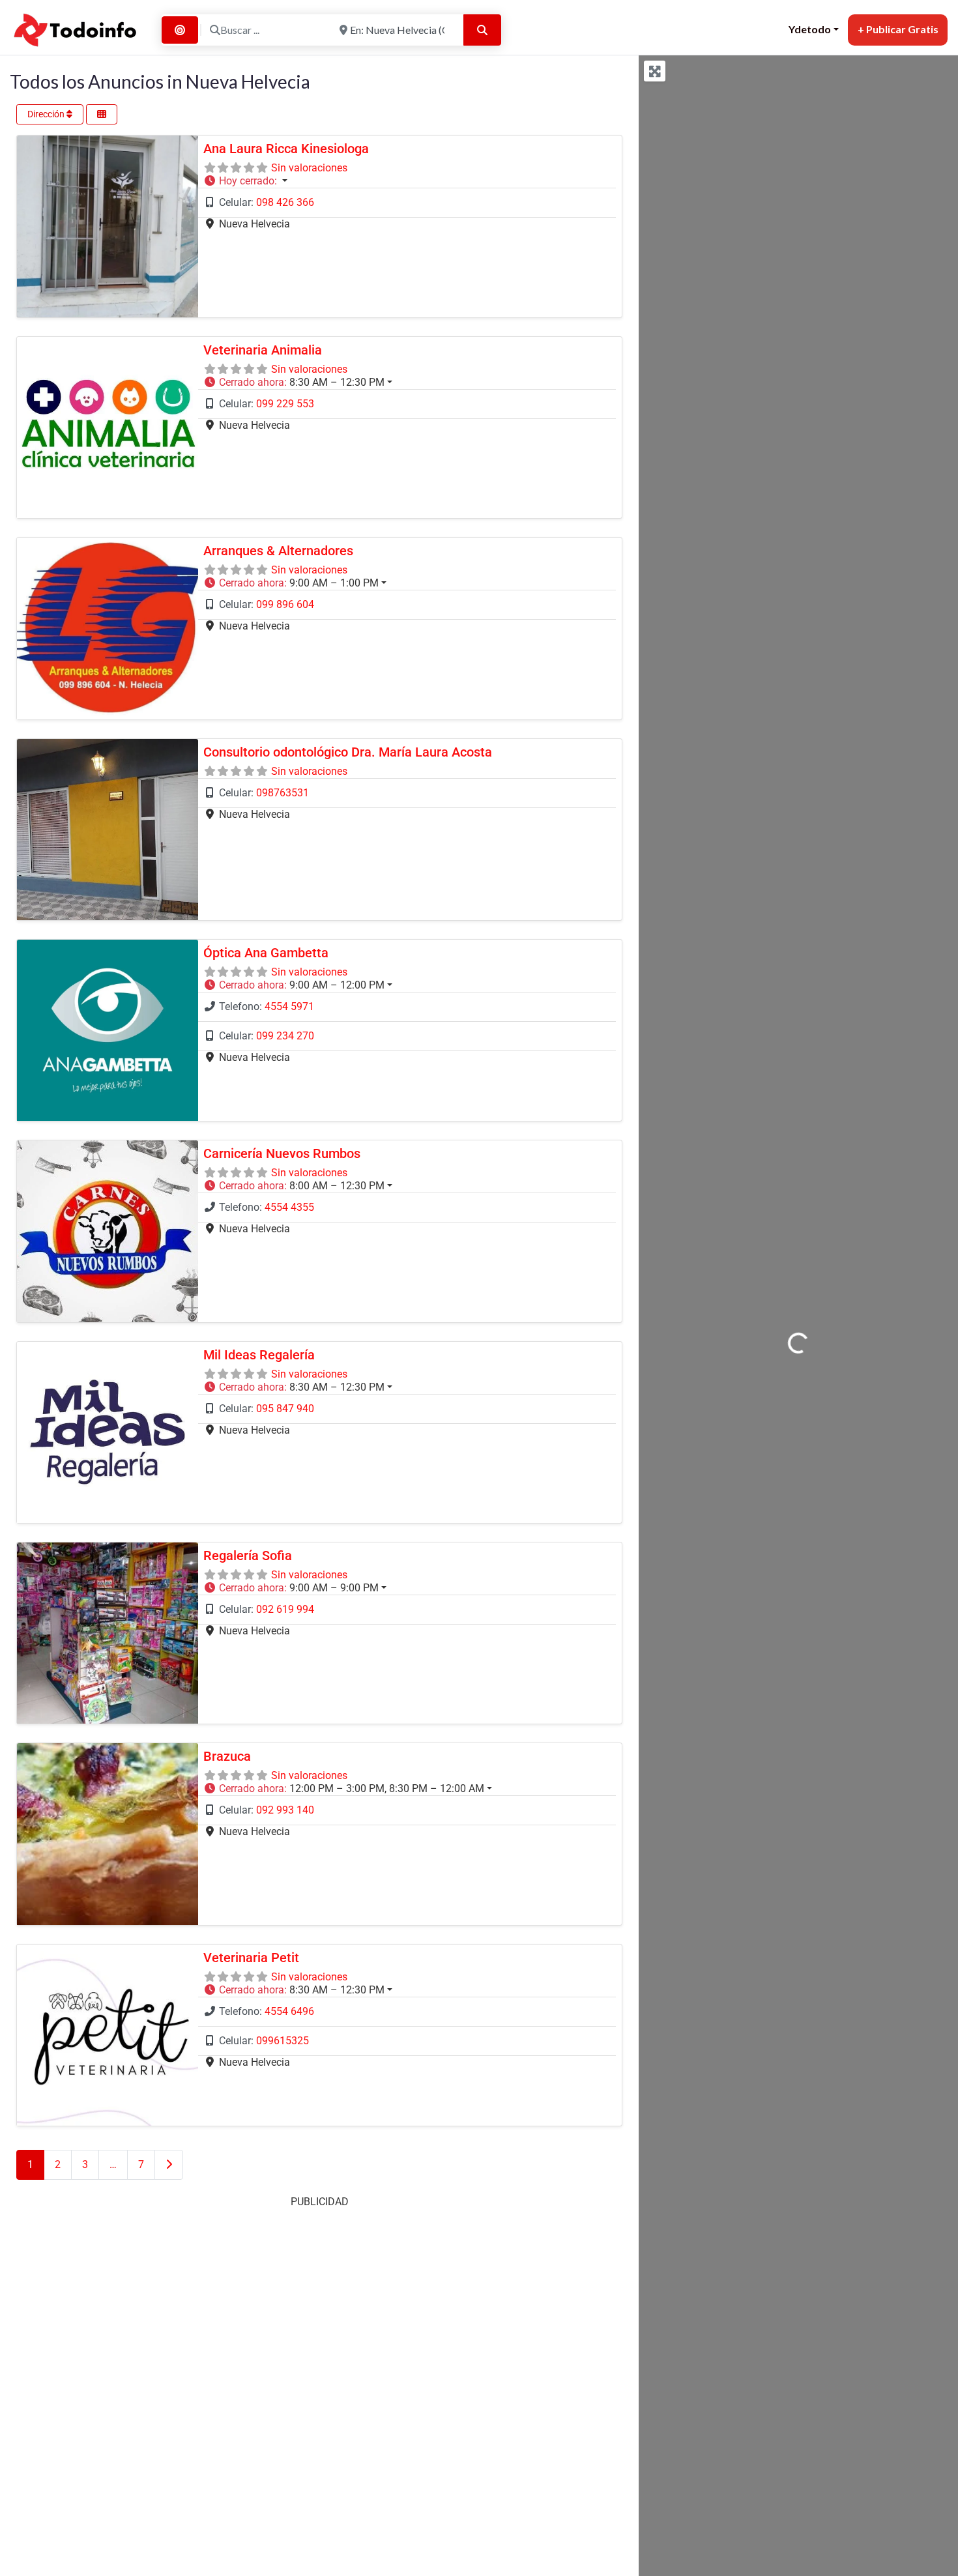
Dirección (47, 114)
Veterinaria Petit (251, 1958)
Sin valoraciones (309, 168)
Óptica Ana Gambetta (266, 953)
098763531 (283, 793)
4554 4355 (289, 1207)
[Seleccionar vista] (102, 114)
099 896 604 (285, 604)
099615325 (283, 2041)
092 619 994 (285, 1609)
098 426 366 (285, 202)
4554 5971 (289, 1006)
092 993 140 (285, 1810)
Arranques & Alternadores (278, 551)
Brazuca (227, 1756)
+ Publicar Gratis (898, 29)
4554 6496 (289, 2011)
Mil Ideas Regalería (259, 1355)
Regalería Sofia (248, 1556)
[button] (407, 181)
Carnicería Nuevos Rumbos (282, 1153)
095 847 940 (285, 1409)
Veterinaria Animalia (263, 350)
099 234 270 (285, 1036)
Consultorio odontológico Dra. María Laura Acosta (348, 752)
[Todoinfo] (76, 28)
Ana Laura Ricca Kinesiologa (286, 149)
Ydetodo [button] (810, 29)
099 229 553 (285, 404)
